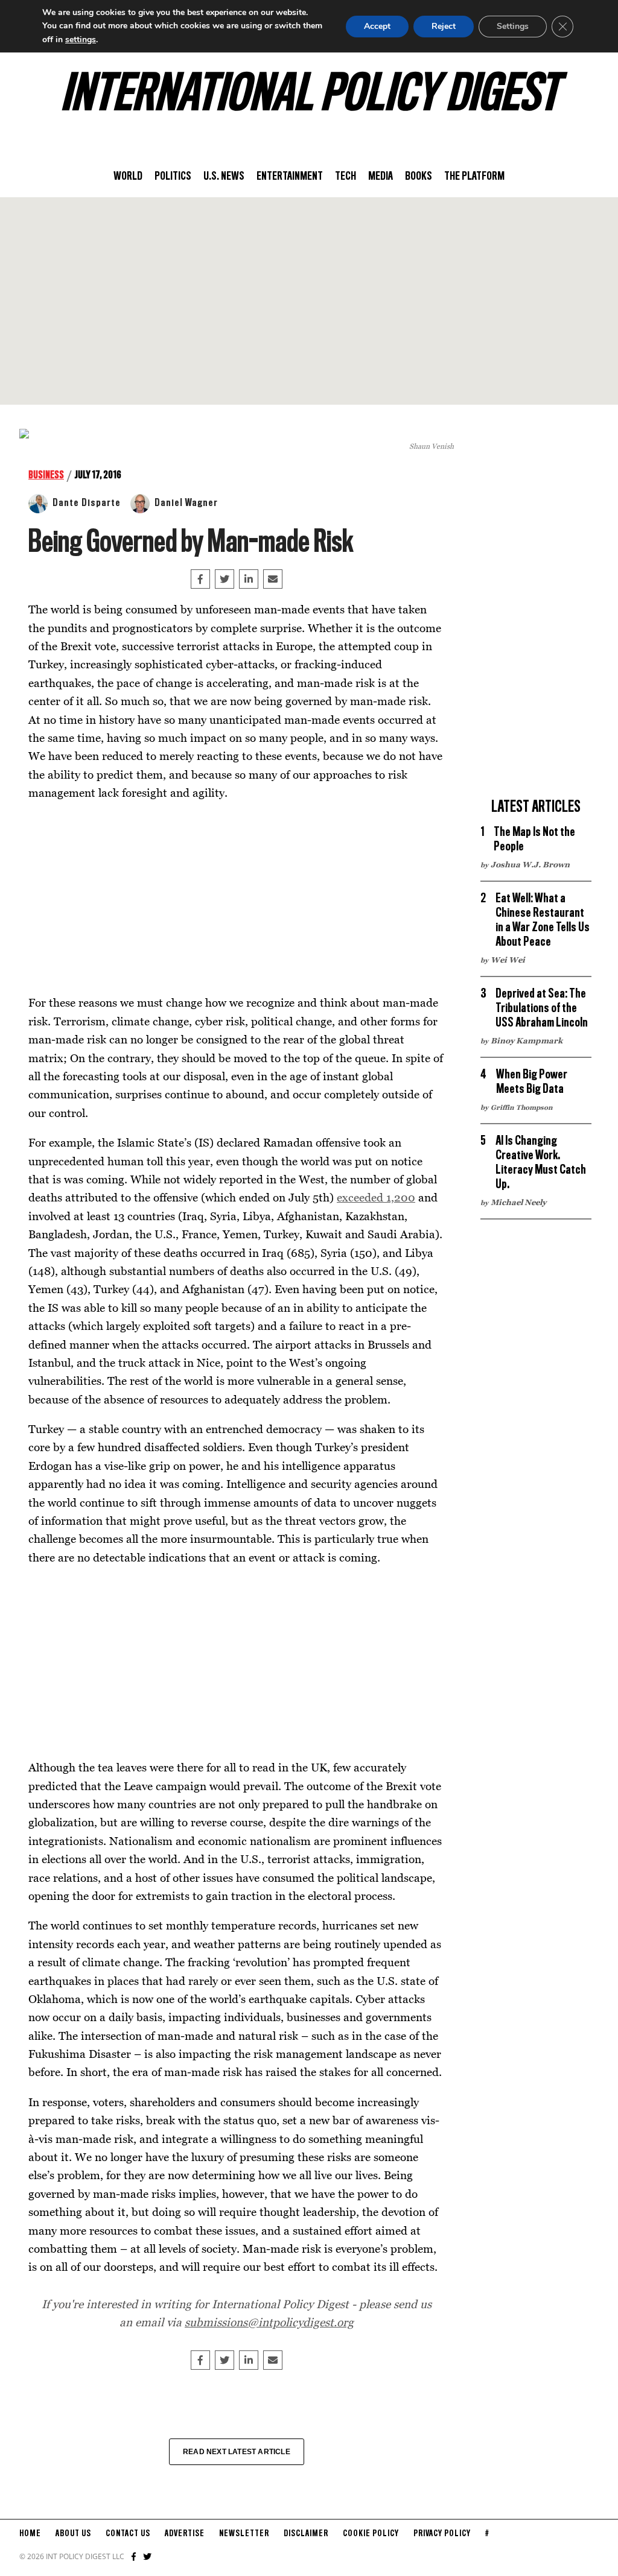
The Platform (474, 177)
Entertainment (290, 177)
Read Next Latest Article (237, 2452)
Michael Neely (518, 1202)
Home (30, 2534)
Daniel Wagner (186, 503)
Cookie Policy (371, 2534)
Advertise (185, 2534)
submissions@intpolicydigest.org (269, 2322)
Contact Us (128, 2534)
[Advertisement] (309, 301)
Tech (346, 177)
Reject (444, 26)
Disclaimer (306, 2534)
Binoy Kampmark (527, 1040)
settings (81, 40)
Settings (513, 26)
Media (381, 177)
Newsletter (244, 2534)
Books (419, 177)
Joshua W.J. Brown (530, 864)
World (128, 177)
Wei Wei (508, 960)
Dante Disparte (87, 503)
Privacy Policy (442, 2534)
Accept (377, 26)
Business (46, 475)
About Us (73, 2534)
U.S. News (224, 177)
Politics (173, 177)
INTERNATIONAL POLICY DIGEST (309, 96)
